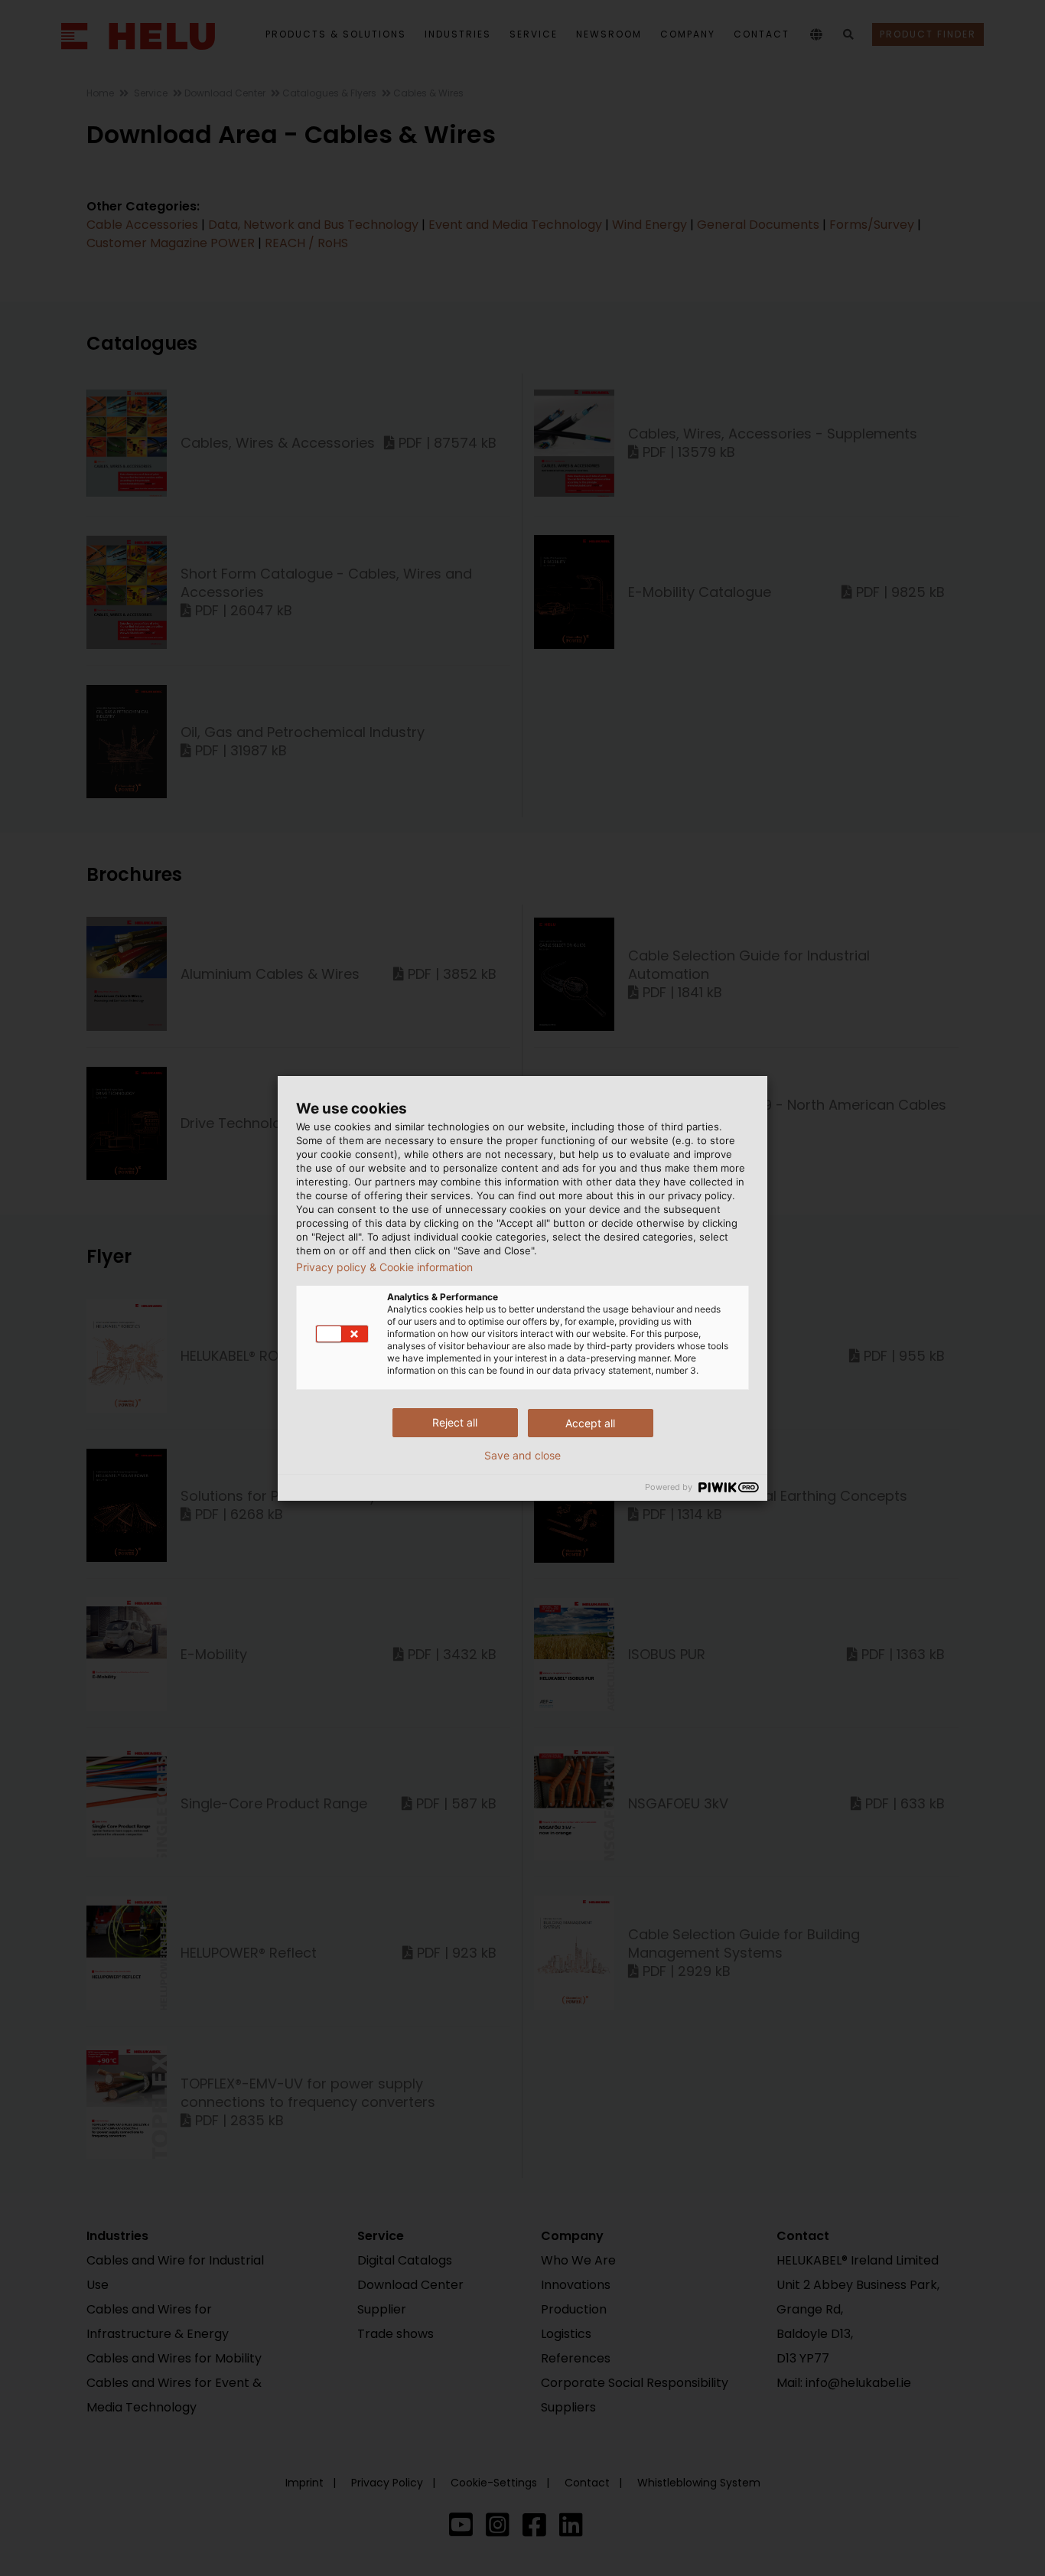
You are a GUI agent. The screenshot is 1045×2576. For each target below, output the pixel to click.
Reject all (455, 1422)
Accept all (590, 1423)
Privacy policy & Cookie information (384, 1267)
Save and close (522, 1456)
